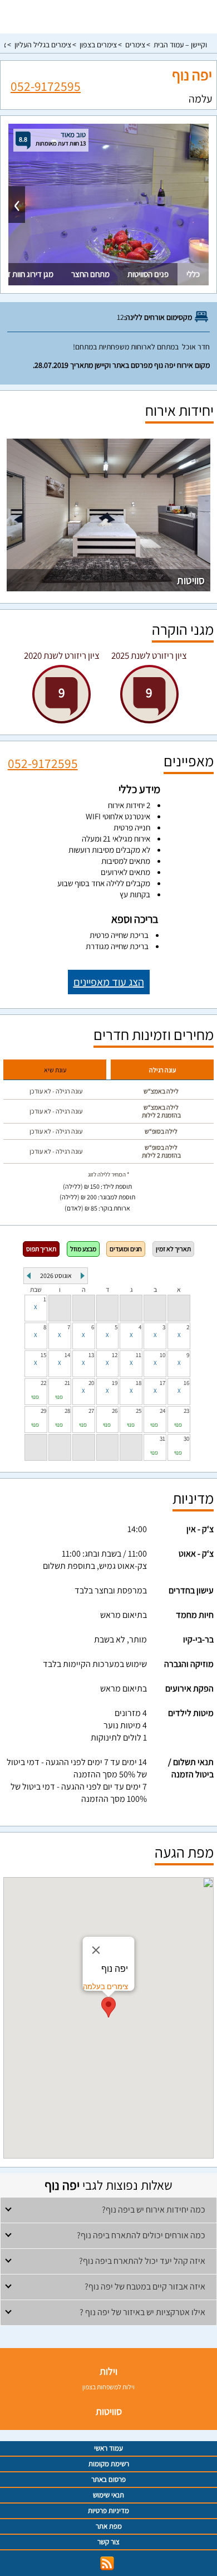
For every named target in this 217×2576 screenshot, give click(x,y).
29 (43, 1411)
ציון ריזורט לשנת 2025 (149, 655)
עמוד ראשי (108, 2448)
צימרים (135, 45)
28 (67, 1411)
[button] (108, 2007)
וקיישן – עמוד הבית (180, 45)
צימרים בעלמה (105, 1987)
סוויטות (191, 580)
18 (139, 1383)
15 (43, 1355)
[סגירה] (96, 1950)
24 (162, 1411)
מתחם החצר (90, 274)
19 (115, 1383)
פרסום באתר (108, 2479)
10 (162, 1355)
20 (91, 1383)
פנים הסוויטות (148, 274)
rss (107, 2563)
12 (115, 1355)
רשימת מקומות (109, 2464)
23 (186, 1411)
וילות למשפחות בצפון (108, 2387)
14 (67, 1355)
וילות (108, 2371)
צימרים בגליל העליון (43, 45)
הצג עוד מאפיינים (109, 982)
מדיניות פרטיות (108, 2511)
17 (162, 1383)
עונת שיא (55, 1070)
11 (139, 1355)
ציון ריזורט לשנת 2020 (62, 655)
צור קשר (108, 2542)
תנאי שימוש (108, 2495)
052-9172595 (46, 86)
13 (91, 1355)
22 (43, 1383)
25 (139, 1411)
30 (186, 1438)
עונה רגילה (162, 1070)
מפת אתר (109, 2526)
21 (67, 1383)
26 (115, 1411)
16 (186, 1383)
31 (162, 1438)
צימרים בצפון (98, 45)
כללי (193, 274)
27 (91, 1411)
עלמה (200, 99)
